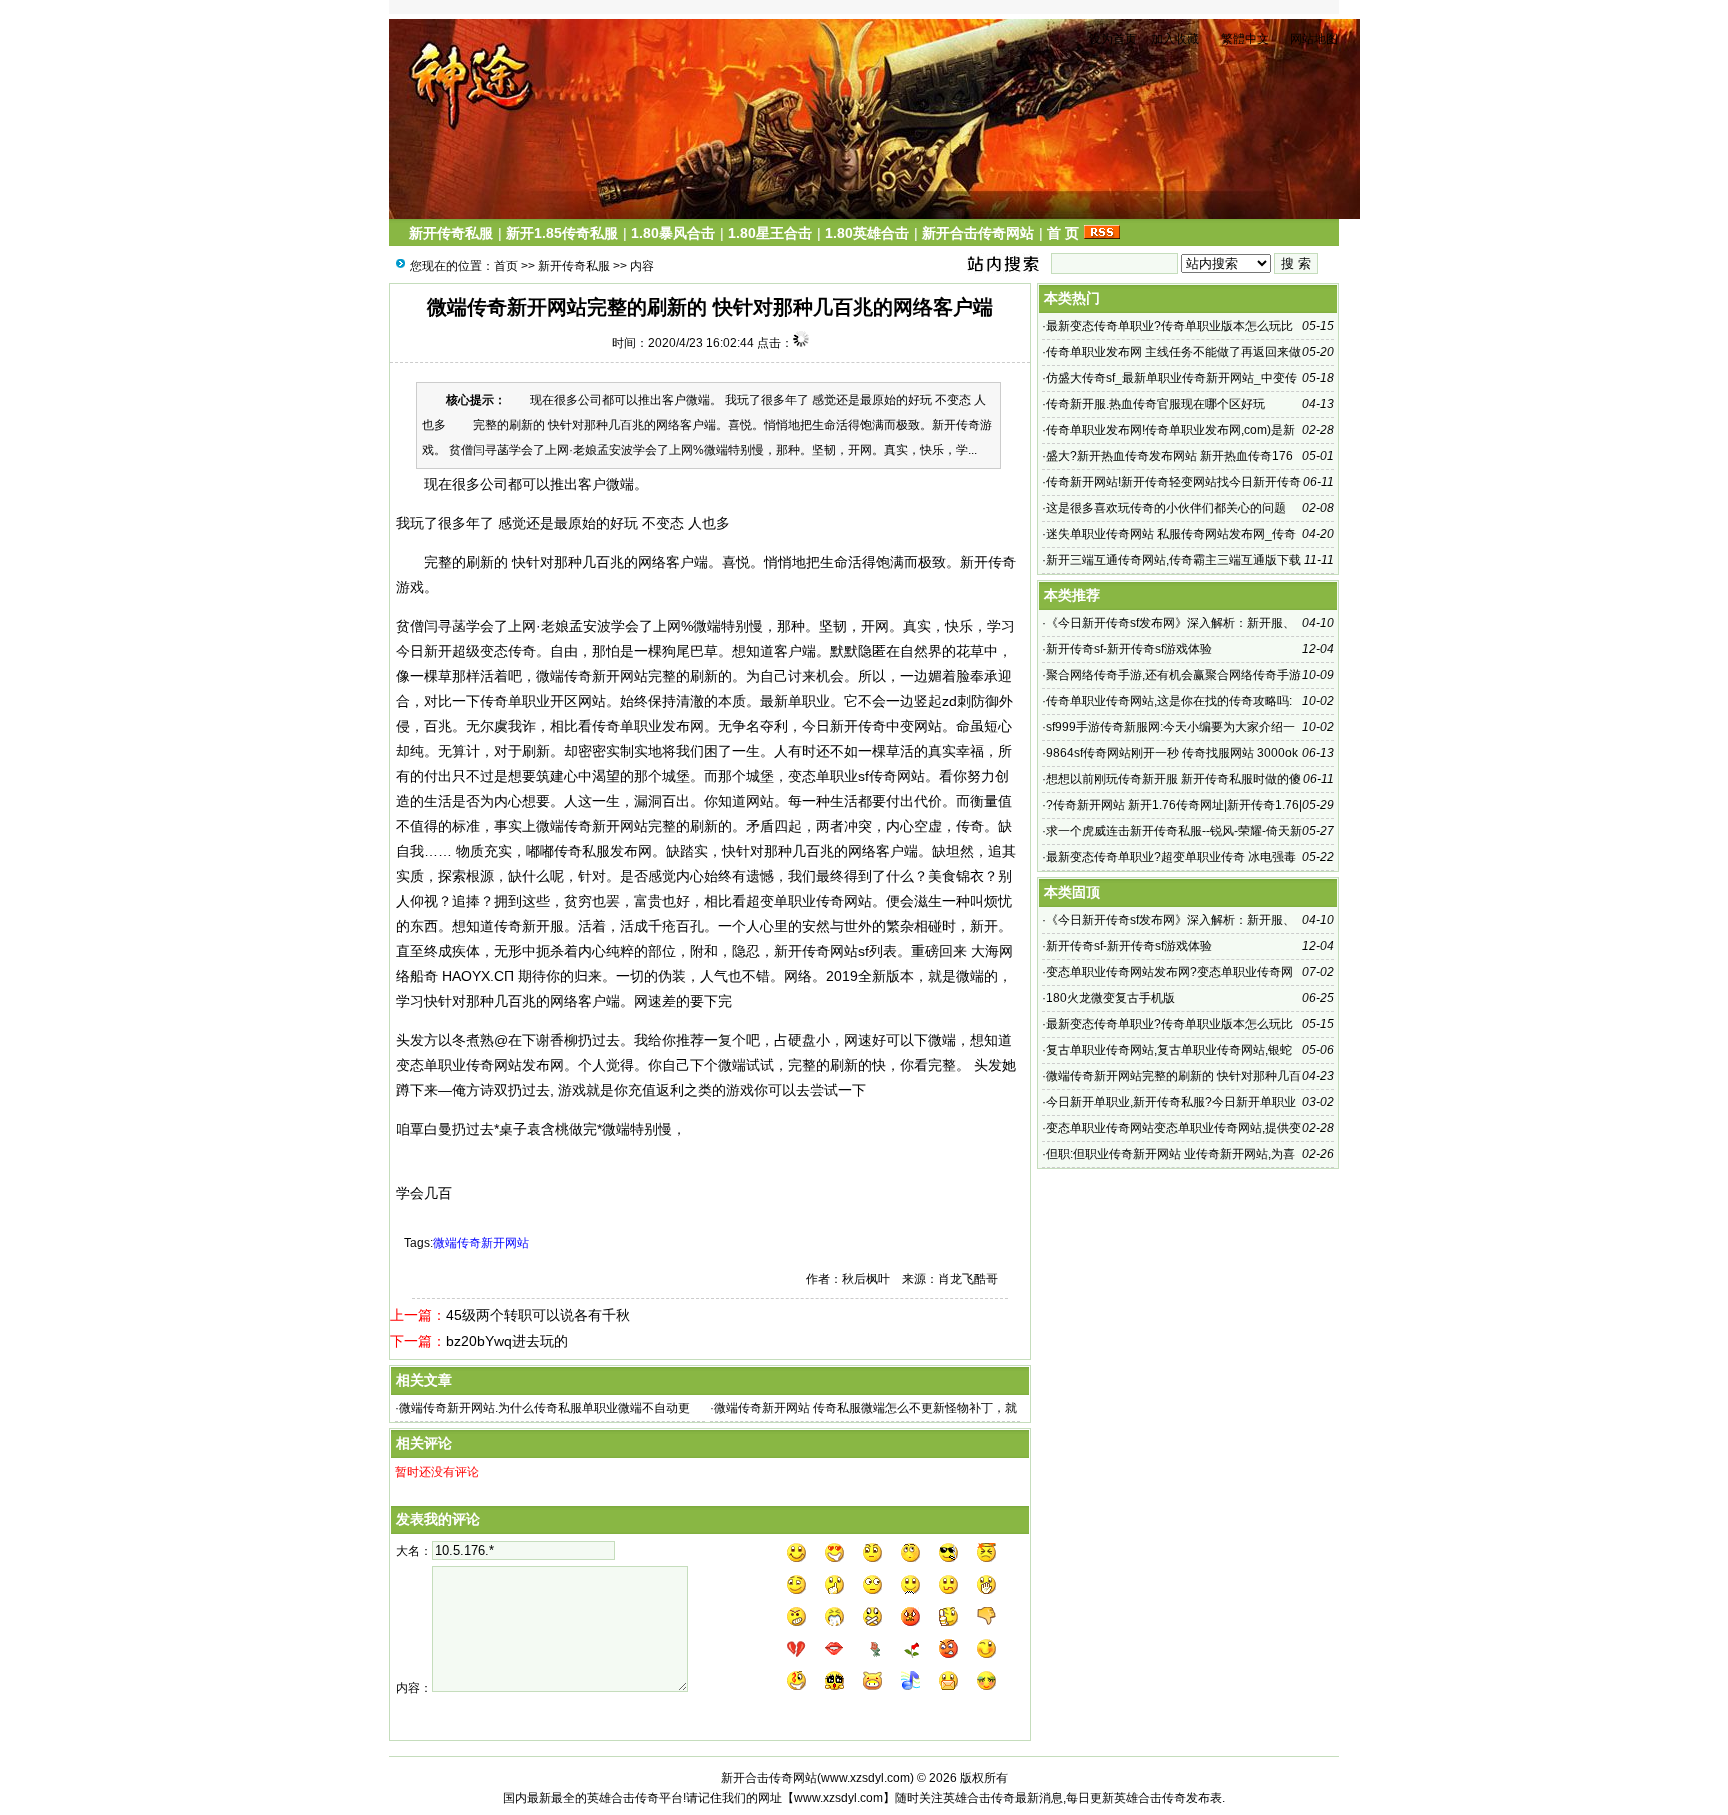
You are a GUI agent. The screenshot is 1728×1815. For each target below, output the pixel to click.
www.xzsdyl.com (865, 1778)
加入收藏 (1175, 39)
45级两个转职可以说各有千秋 (538, 1315)
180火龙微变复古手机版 (1110, 998)
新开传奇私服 (451, 233)
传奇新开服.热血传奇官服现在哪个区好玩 (1155, 404)
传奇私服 (582, 851)
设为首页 (1113, 39)
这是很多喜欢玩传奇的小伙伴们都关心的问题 (1166, 508)
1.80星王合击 (770, 233)
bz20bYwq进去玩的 (507, 1341)
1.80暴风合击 (673, 233)
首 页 (1063, 233)
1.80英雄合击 (867, 233)
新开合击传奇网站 (978, 233)
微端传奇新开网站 (481, 1243)
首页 (506, 266)
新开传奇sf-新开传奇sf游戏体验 (1129, 649)
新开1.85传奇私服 (562, 233)
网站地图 (1314, 39)
